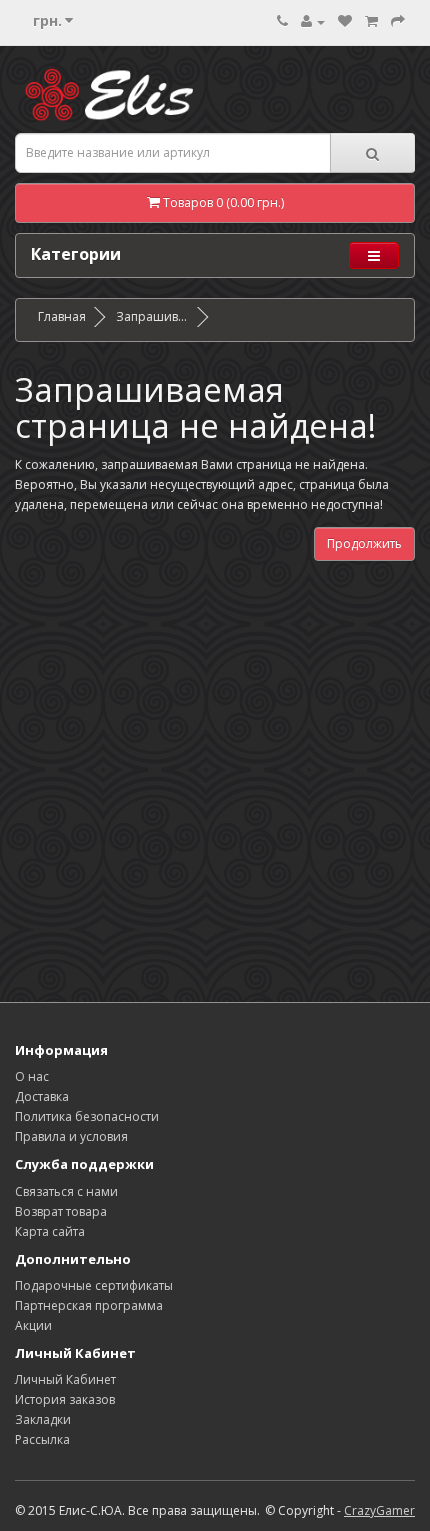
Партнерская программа (89, 1305)
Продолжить (364, 543)
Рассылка (42, 1439)
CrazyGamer (379, 1510)
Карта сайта (50, 1231)
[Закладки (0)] (345, 21)
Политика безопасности (87, 1116)
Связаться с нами (66, 1191)
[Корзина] (371, 21)
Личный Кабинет (65, 1379)
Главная (62, 316)
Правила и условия (71, 1136)
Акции (33, 1325)
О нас (32, 1076)
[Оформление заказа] (398, 21)
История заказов (65, 1399)
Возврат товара (61, 1211)
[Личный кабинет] (313, 21)
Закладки (43, 1419)
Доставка (42, 1096)
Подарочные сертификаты (94, 1285)
